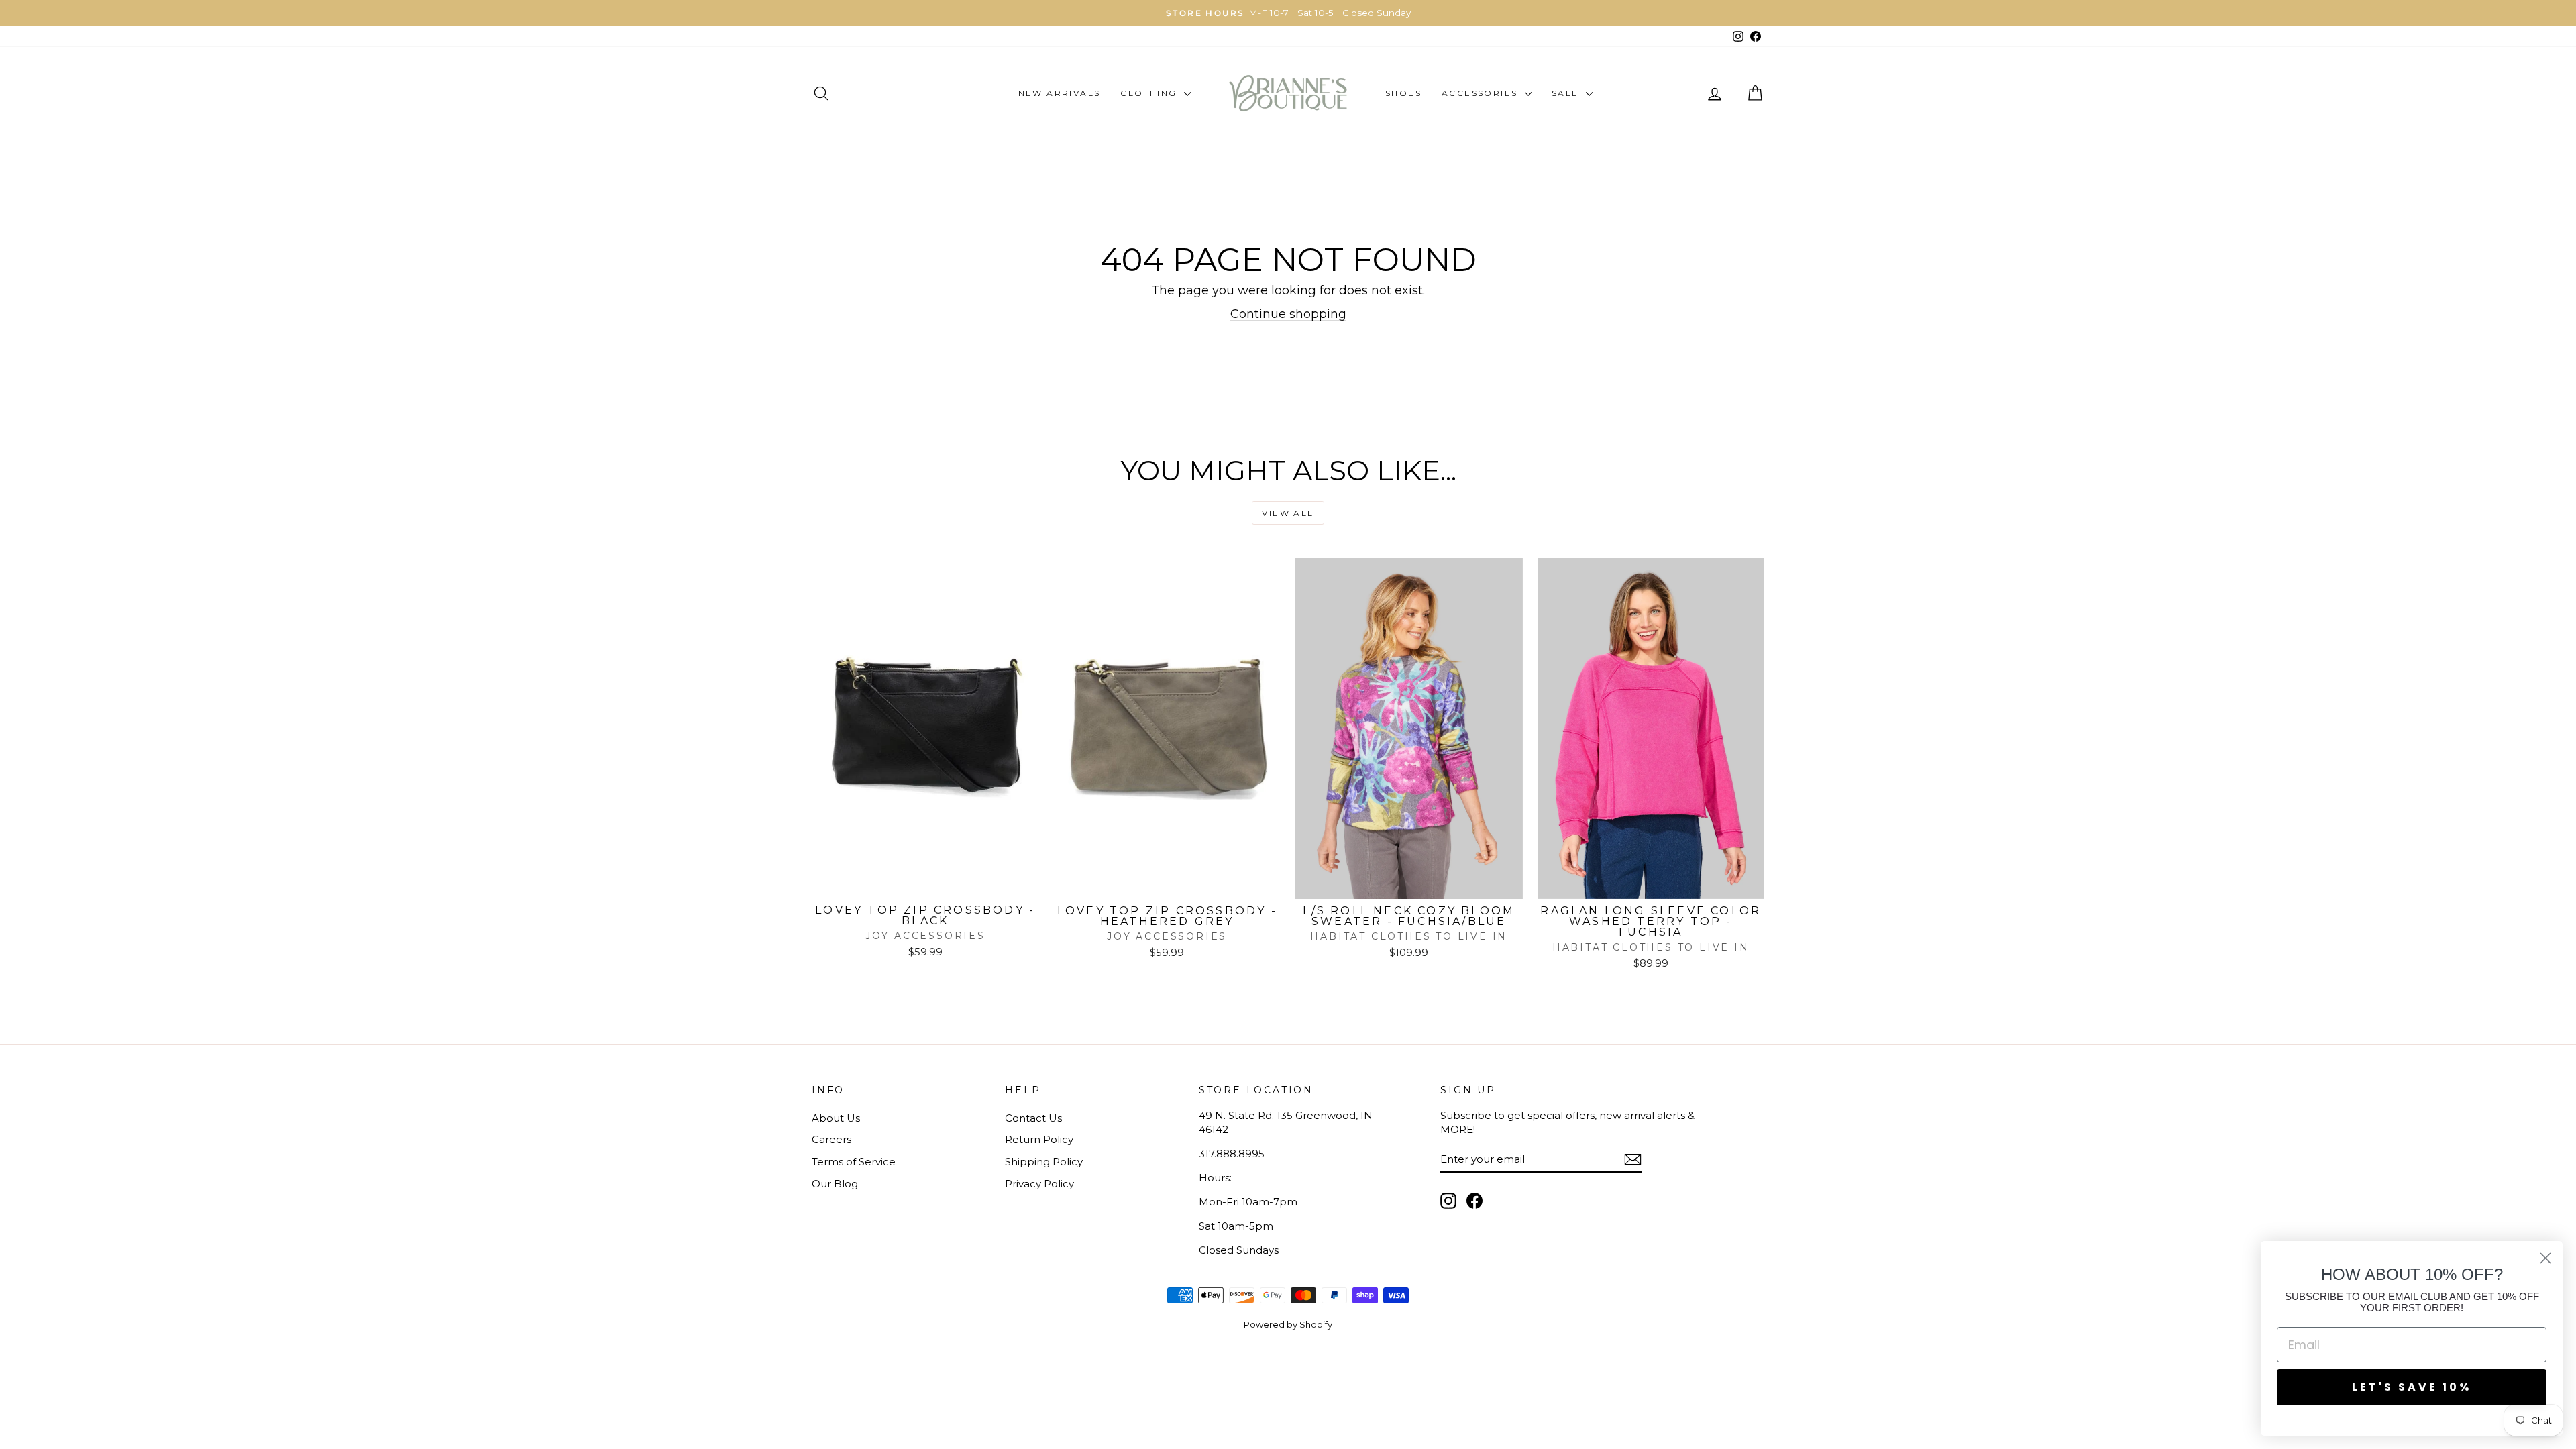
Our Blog (835, 1184)
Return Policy (1039, 1139)
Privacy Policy (1039, 1184)
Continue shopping (1288, 314)
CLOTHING (1150, 93)
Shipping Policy (1044, 1162)
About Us (836, 1118)
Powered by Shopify (1288, 1324)
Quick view (925, 883)
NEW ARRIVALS (1060, 93)
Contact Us (1033, 1118)
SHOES (1403, 93)
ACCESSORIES (1482, 93)
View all (1288, 513)
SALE (1567, 93)
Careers (831, 1139)
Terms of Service (854, 1162)
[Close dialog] (2545, 1258)
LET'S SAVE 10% (2412, 1387)
